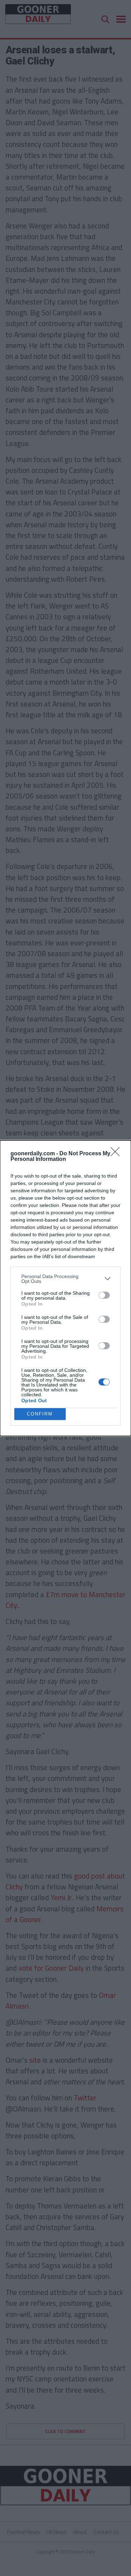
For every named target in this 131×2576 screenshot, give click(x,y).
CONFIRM (40, 1414)
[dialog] (65, 1288)
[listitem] (65, 1279)
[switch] (104, 1295)
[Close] (117, 1154)
